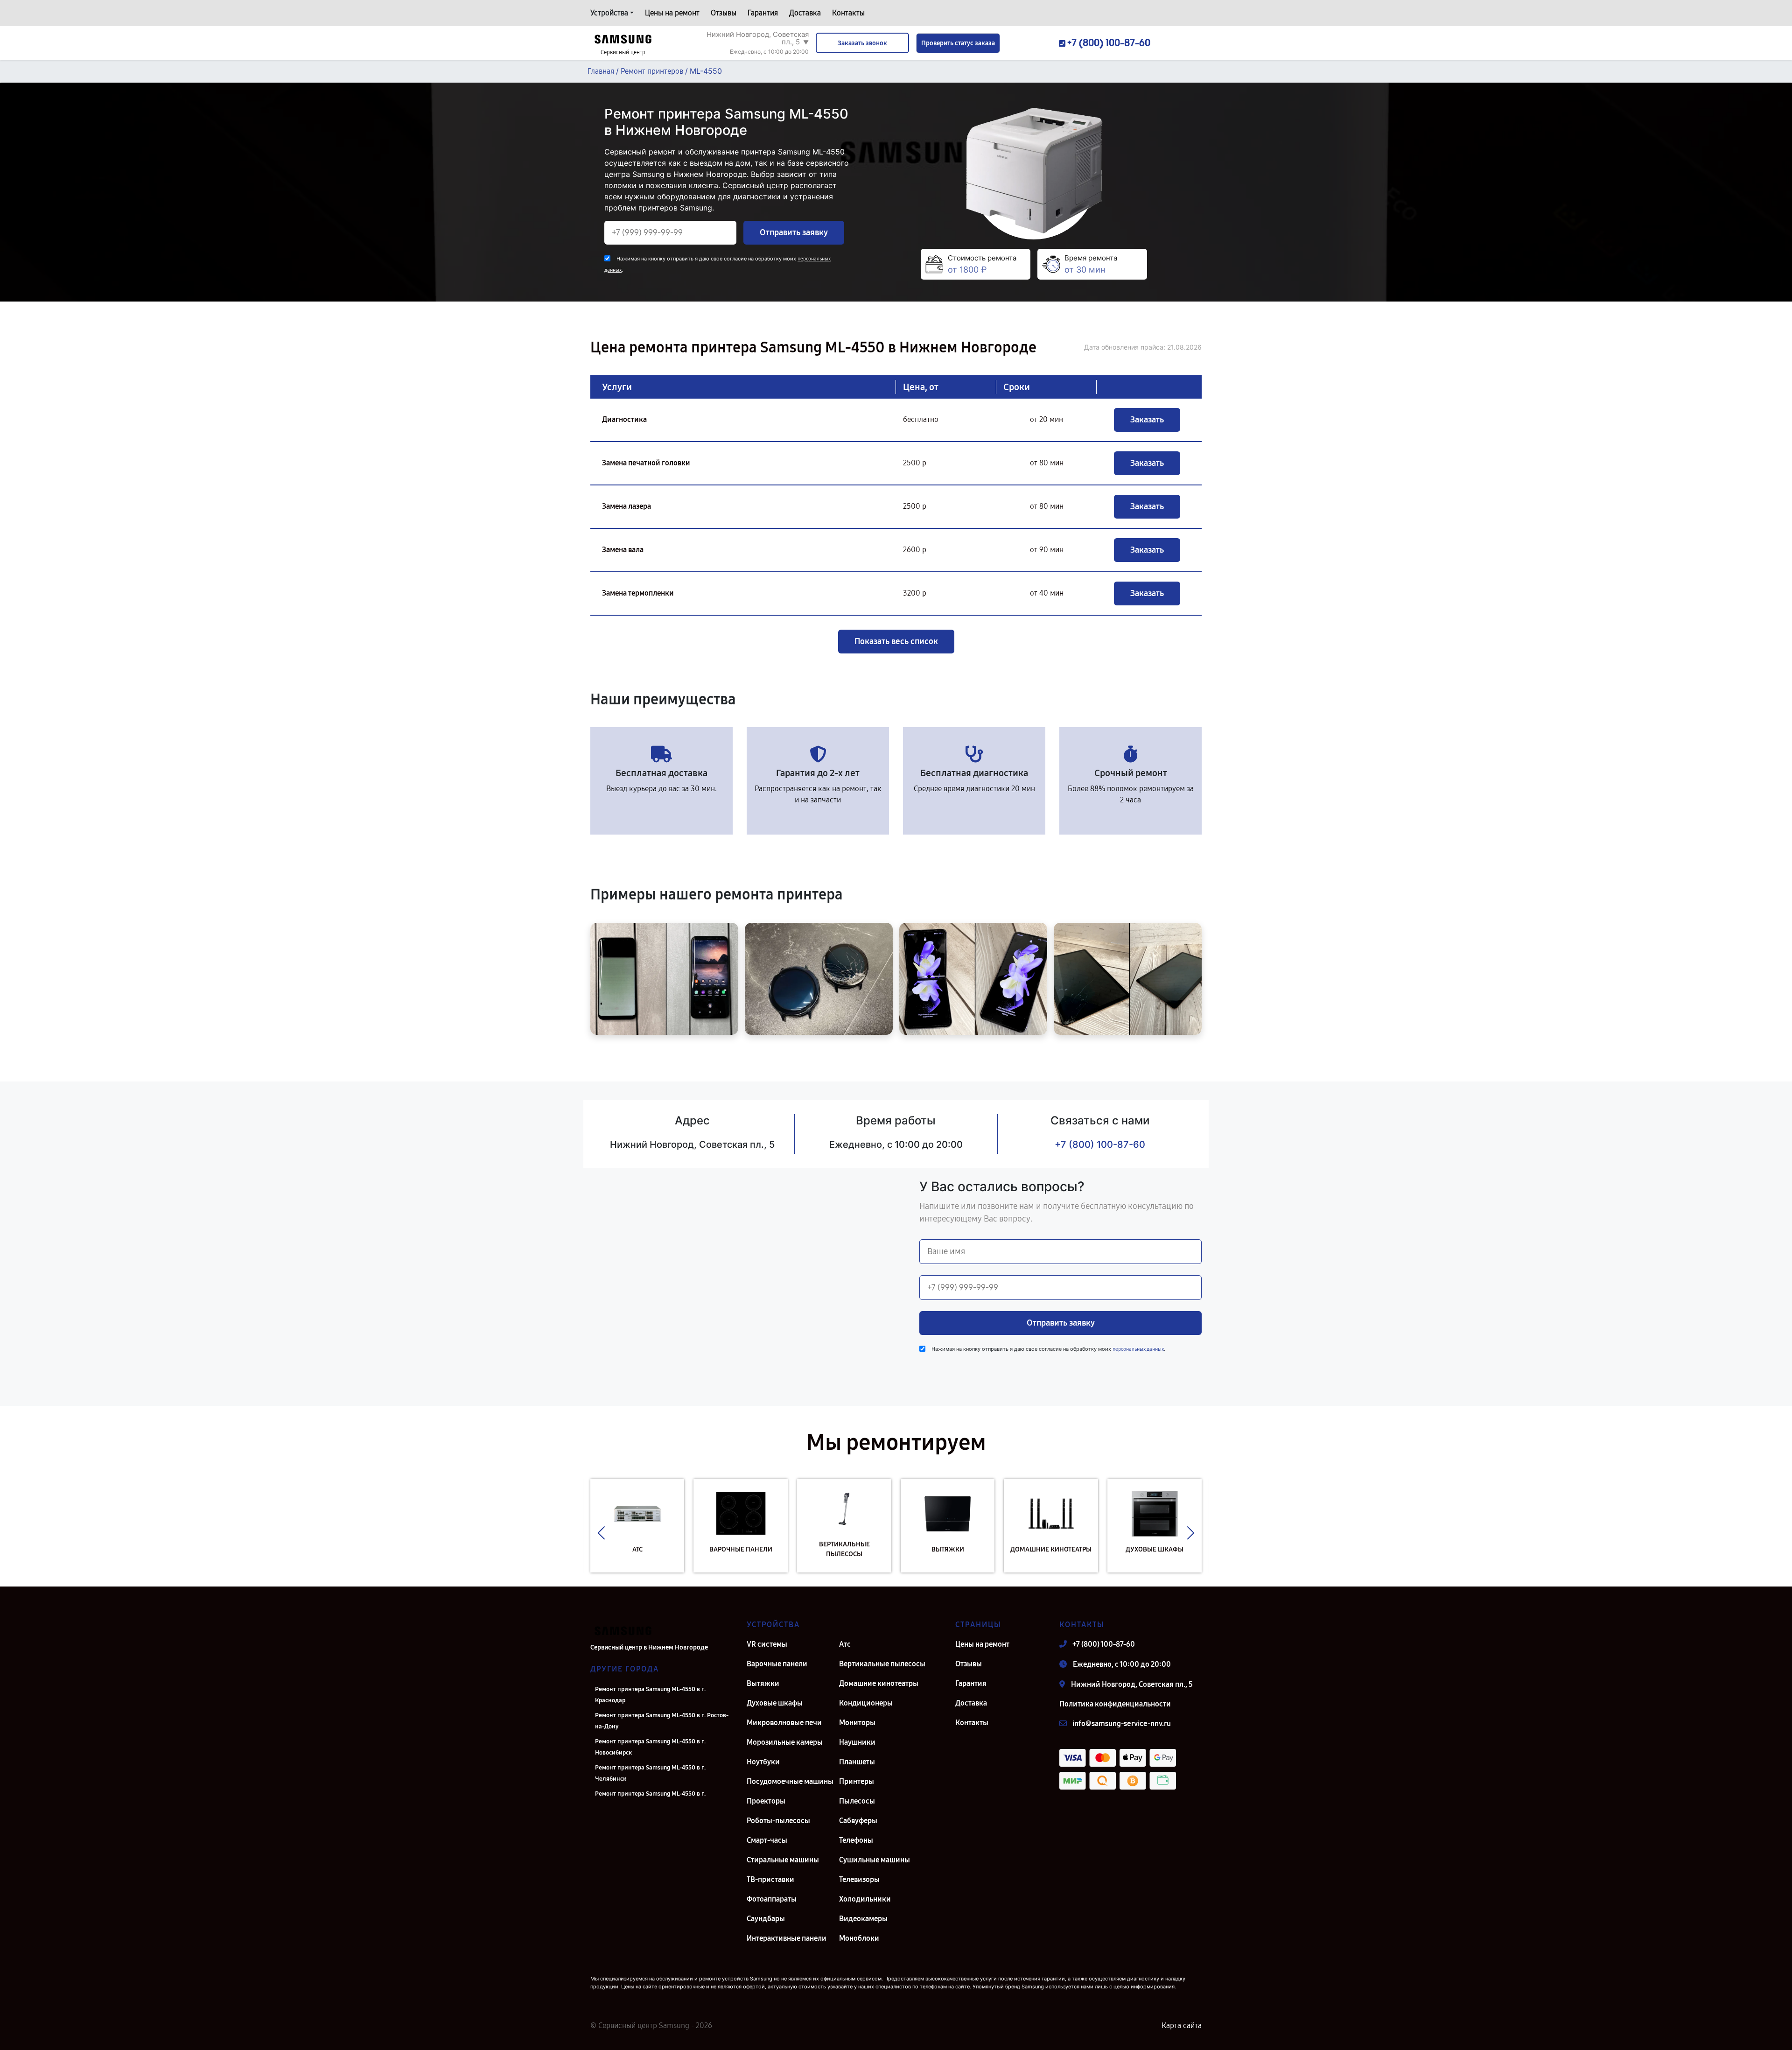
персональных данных (1138, 1349)
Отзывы (724, 13)
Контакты (848, 13)
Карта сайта (1182, 2025)
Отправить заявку (794, 232)
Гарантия (763, 13)
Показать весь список (896, 641)
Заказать (1147, 420)
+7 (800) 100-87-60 (1100, 1144)
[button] (601, 1533)
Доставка (805, 13)
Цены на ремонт (672, 13)
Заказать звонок (862, 43)
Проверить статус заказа (958, 43)
